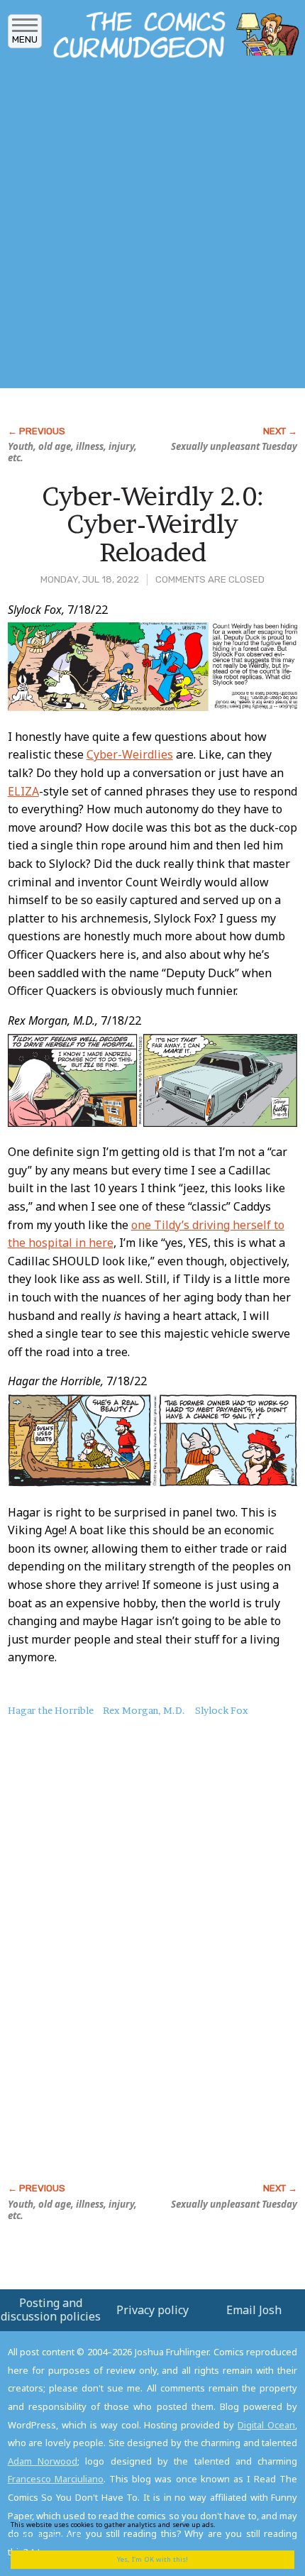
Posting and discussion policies (51, 2310)
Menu (25, 39)
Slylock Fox (222, 1710)
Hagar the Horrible (51, 1710)
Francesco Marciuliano (56, 2479)
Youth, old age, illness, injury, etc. (72, 452)
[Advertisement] (152, 228)
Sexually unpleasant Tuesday (234, 446)
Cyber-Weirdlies (130, 754)
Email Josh (254, 2310)
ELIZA (23, 791)
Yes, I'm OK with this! (152, 2559)
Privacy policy (152, 2310)
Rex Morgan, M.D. (144, 1710)
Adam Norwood (43, 2461)
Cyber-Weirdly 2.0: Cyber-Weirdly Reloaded (153, 524)
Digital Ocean (266, 2425)
